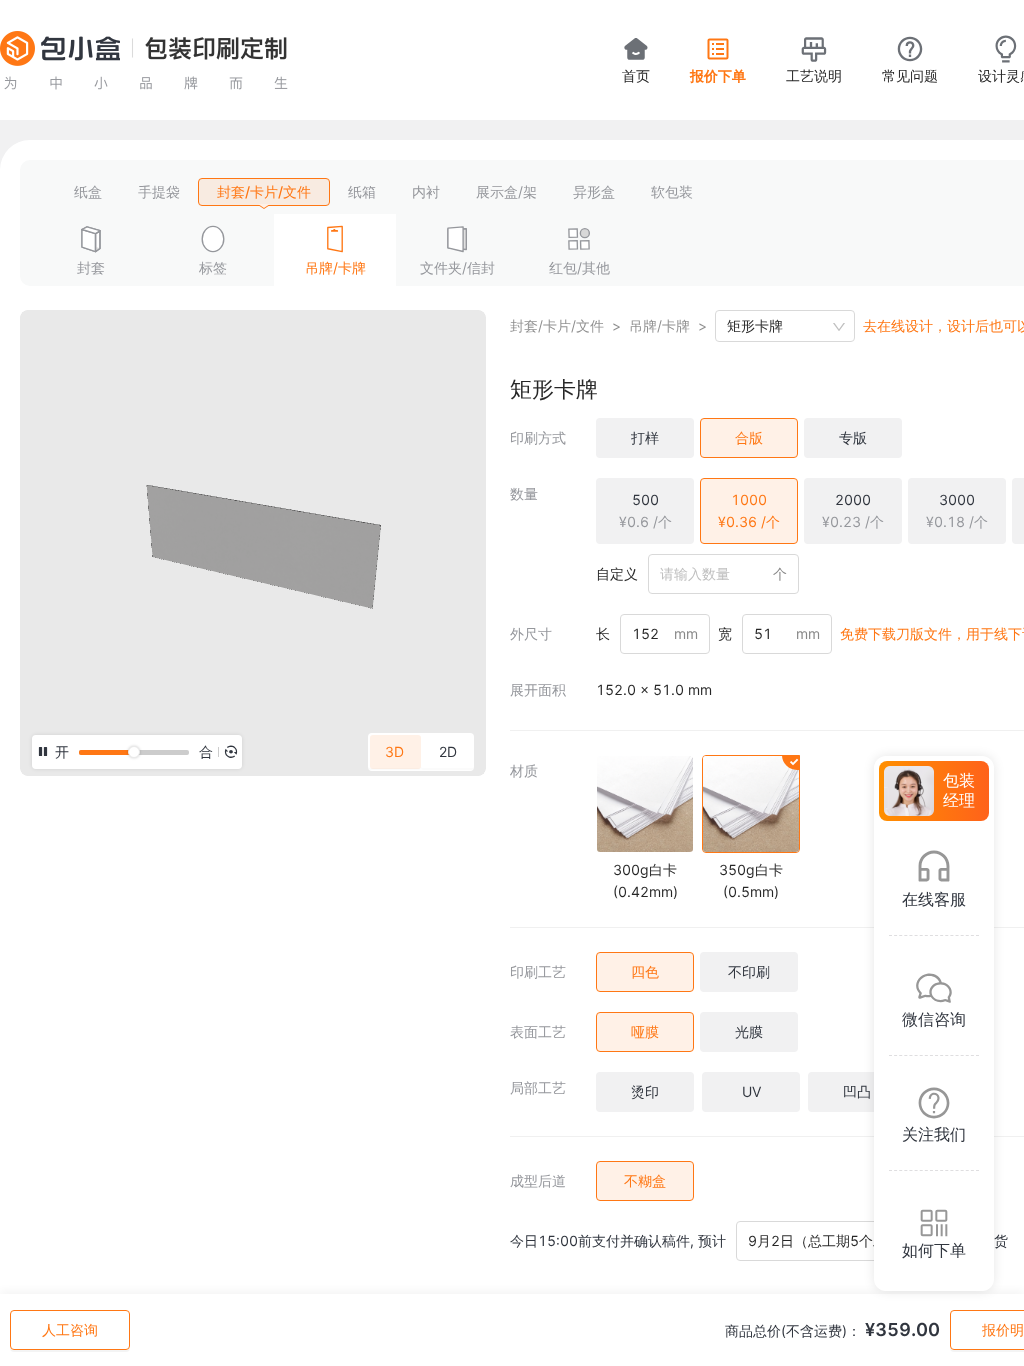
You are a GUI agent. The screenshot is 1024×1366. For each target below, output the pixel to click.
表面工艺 (538, 1031)
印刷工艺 (538, 971)
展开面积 (538, 689)
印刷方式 (538, 437)
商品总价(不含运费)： (793, 1330)
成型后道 (538, 1180)
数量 (524, 493)
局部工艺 (538, 1087)
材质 (524, 770)
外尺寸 (531, 633)
